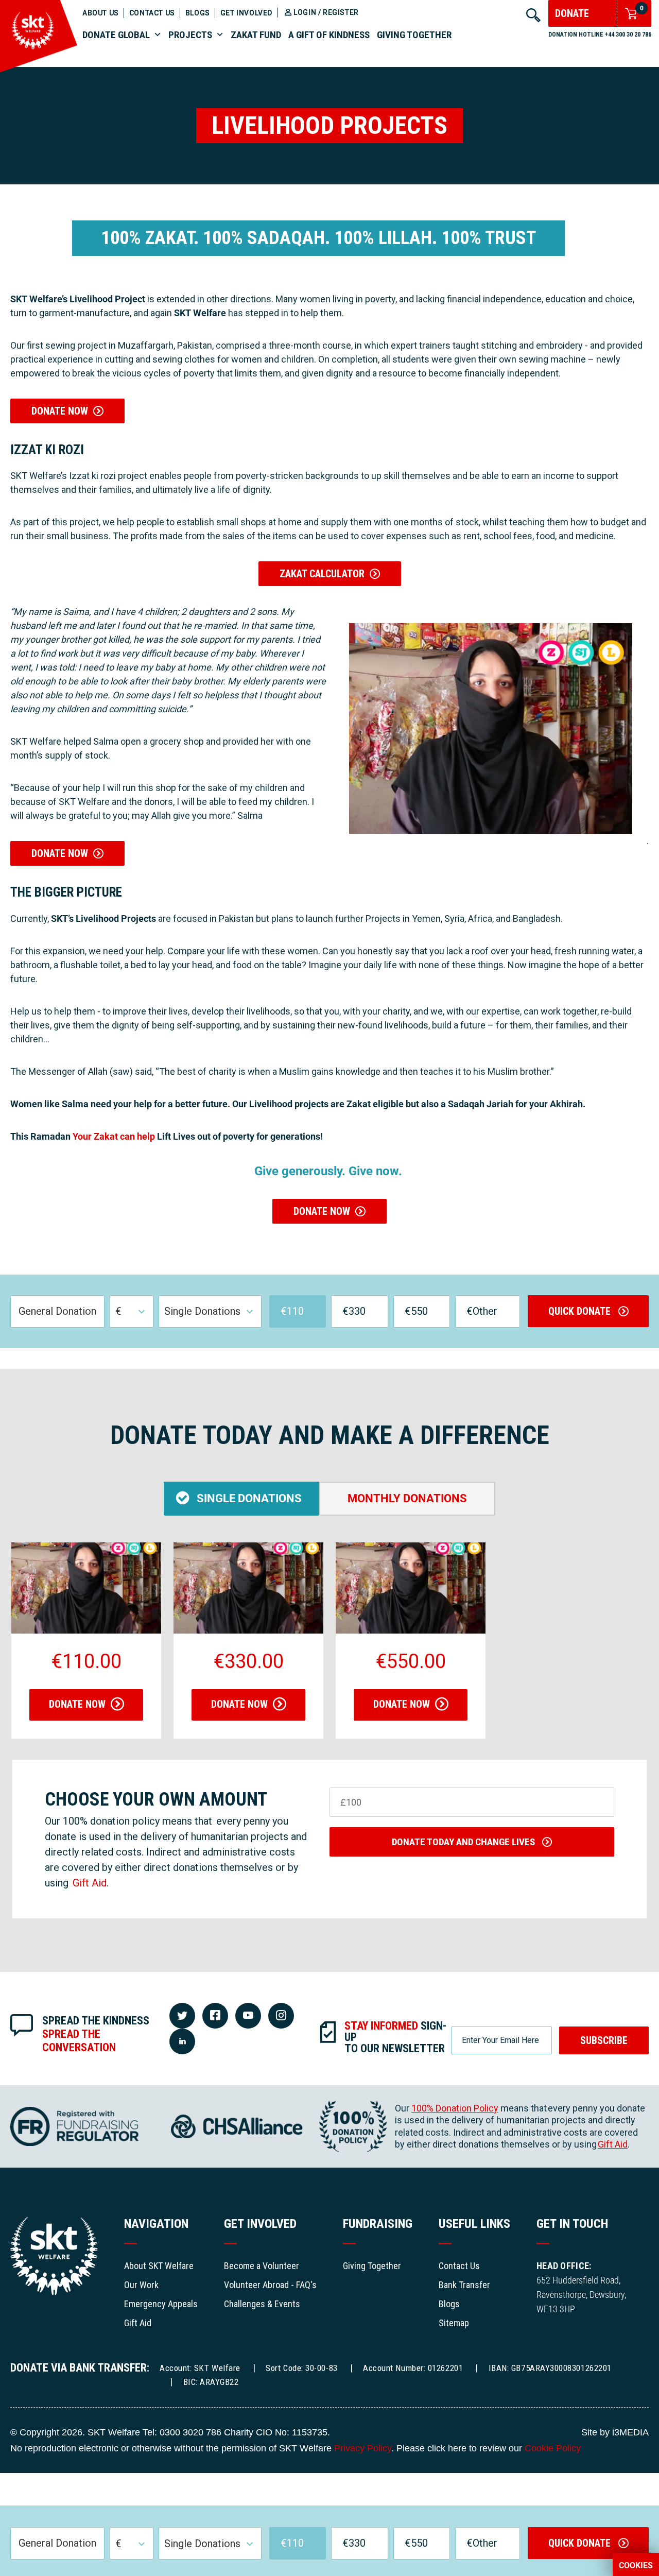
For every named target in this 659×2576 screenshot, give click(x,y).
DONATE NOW (62, 411)
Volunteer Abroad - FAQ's (270, 2285)
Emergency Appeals (161, 2304)
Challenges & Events (262, 2304)
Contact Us (459, 2266)
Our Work (141, 2285)
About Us (101, 13)
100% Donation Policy (455, 2108)
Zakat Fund (256, 35)
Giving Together (414, 35)
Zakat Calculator (322, 574)
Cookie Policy (553, 2448)
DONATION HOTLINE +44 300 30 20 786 (600, 35)
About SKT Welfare (159, 2266)
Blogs (198, 13)
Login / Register (326, 12)
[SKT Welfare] (39, 69)
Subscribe (604, 2040)
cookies (636, 2566)
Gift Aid (90, 1883)
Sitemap (454, 2323)
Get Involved (246, 13)
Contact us (152, 13)
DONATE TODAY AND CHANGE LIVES (464, 1842)
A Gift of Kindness (329, 35)
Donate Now (77, 1704)
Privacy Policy (363, 2448)
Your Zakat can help (114, 1136)
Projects (190, 35)
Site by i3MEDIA (615, 2432)
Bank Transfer (464, 2285)
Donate (572, 13)
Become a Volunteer (262, 2266)
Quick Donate (581, 1311)
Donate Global (116, 35)
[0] (628, 14)
